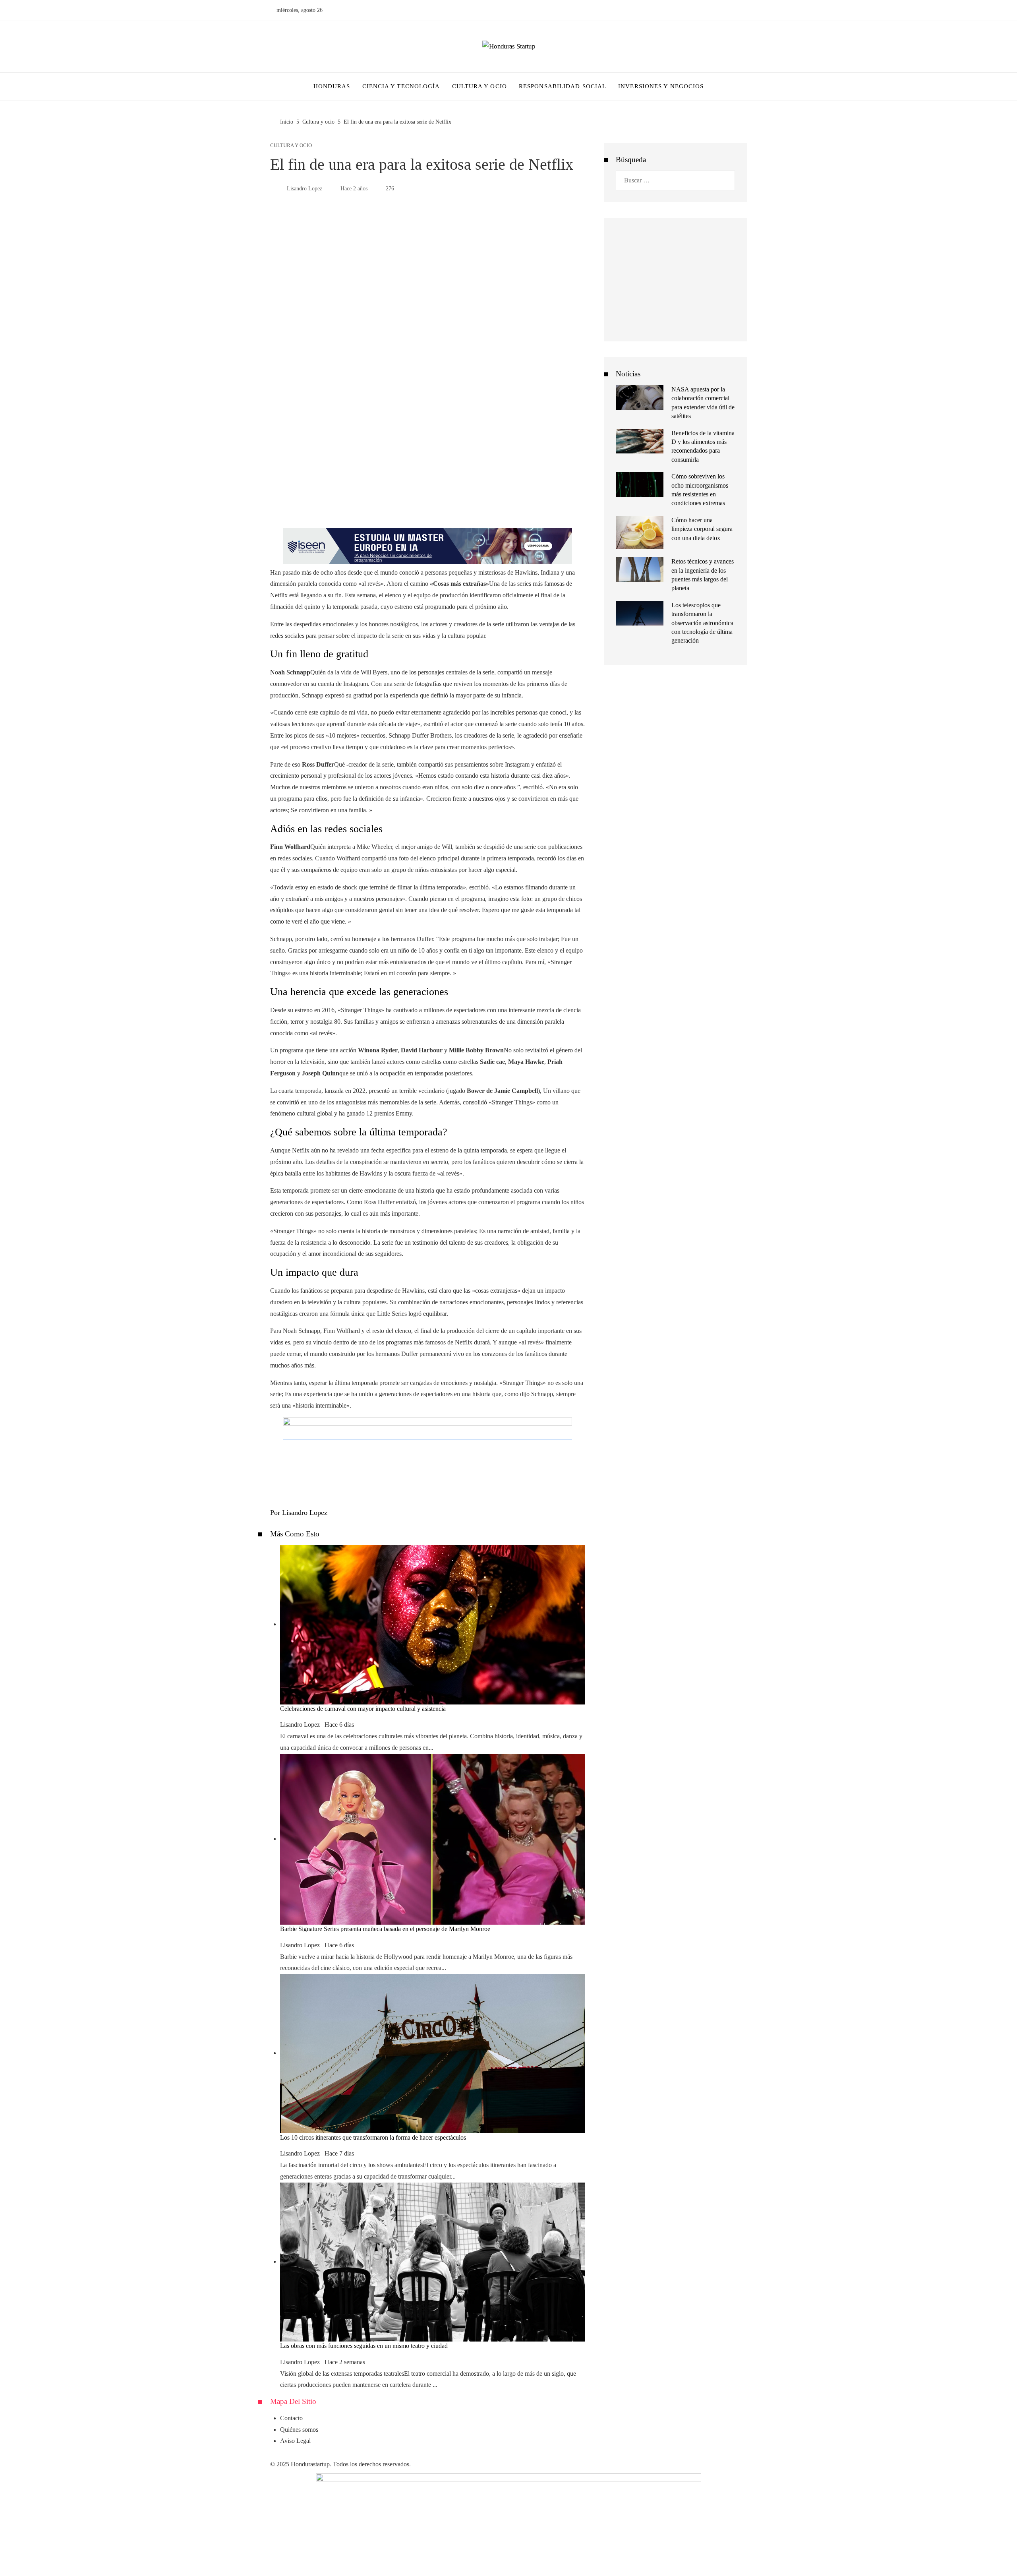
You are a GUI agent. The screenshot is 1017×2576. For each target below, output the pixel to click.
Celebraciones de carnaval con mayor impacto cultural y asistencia (363, 1709)
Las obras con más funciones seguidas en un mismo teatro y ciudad (364, 2346)
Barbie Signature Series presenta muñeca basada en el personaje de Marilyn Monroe (385, 1929)
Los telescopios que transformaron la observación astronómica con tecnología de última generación (702, 623)
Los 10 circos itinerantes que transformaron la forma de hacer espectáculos (373, 2137)
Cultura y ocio (291, 146)
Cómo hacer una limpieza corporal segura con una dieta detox (702, 529)
